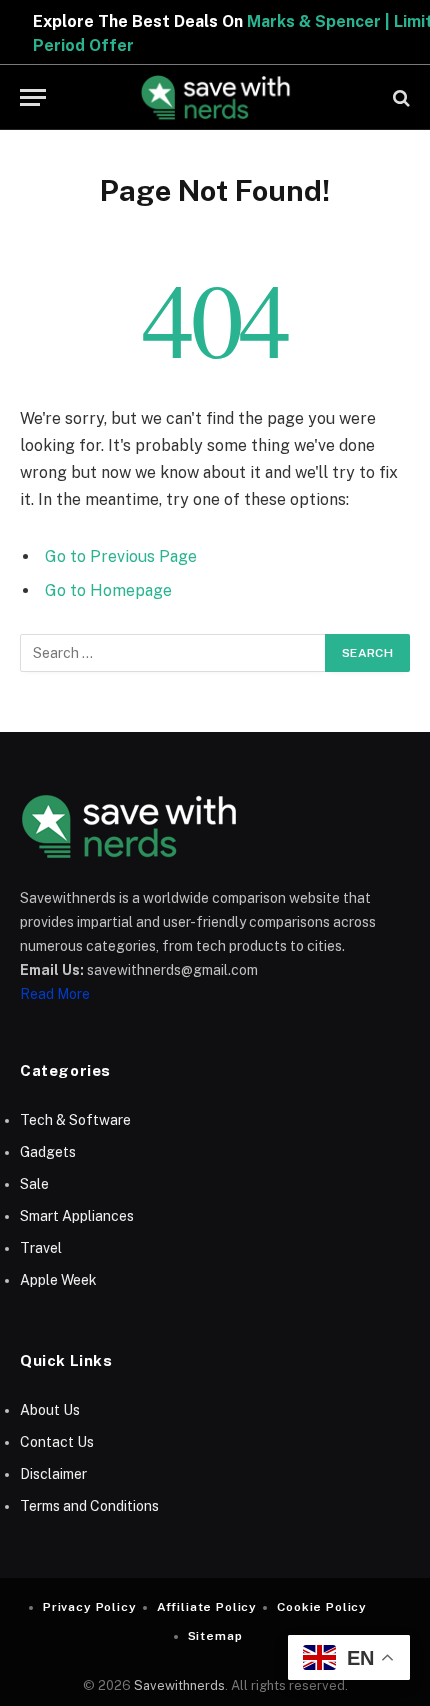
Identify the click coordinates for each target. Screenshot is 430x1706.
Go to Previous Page (121, 556)
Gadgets (48, 1152)
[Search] (399, 97)
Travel (41, 1248)
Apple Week (58, 1280)
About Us (50, 1410)
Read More (55, 994)
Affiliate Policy (207, 1607)
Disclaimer (53, 1474)
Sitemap (215, 1636)
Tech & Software (75, 1120)
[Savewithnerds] (215, 97)
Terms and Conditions (89, 1506)
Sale (34, 1184)
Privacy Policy (90, 1607)
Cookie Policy (322, 1607)
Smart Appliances (77, 1216)
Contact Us (57, 1442)
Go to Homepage (108, 590)
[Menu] (33, 97)
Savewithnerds (179, 1685)
